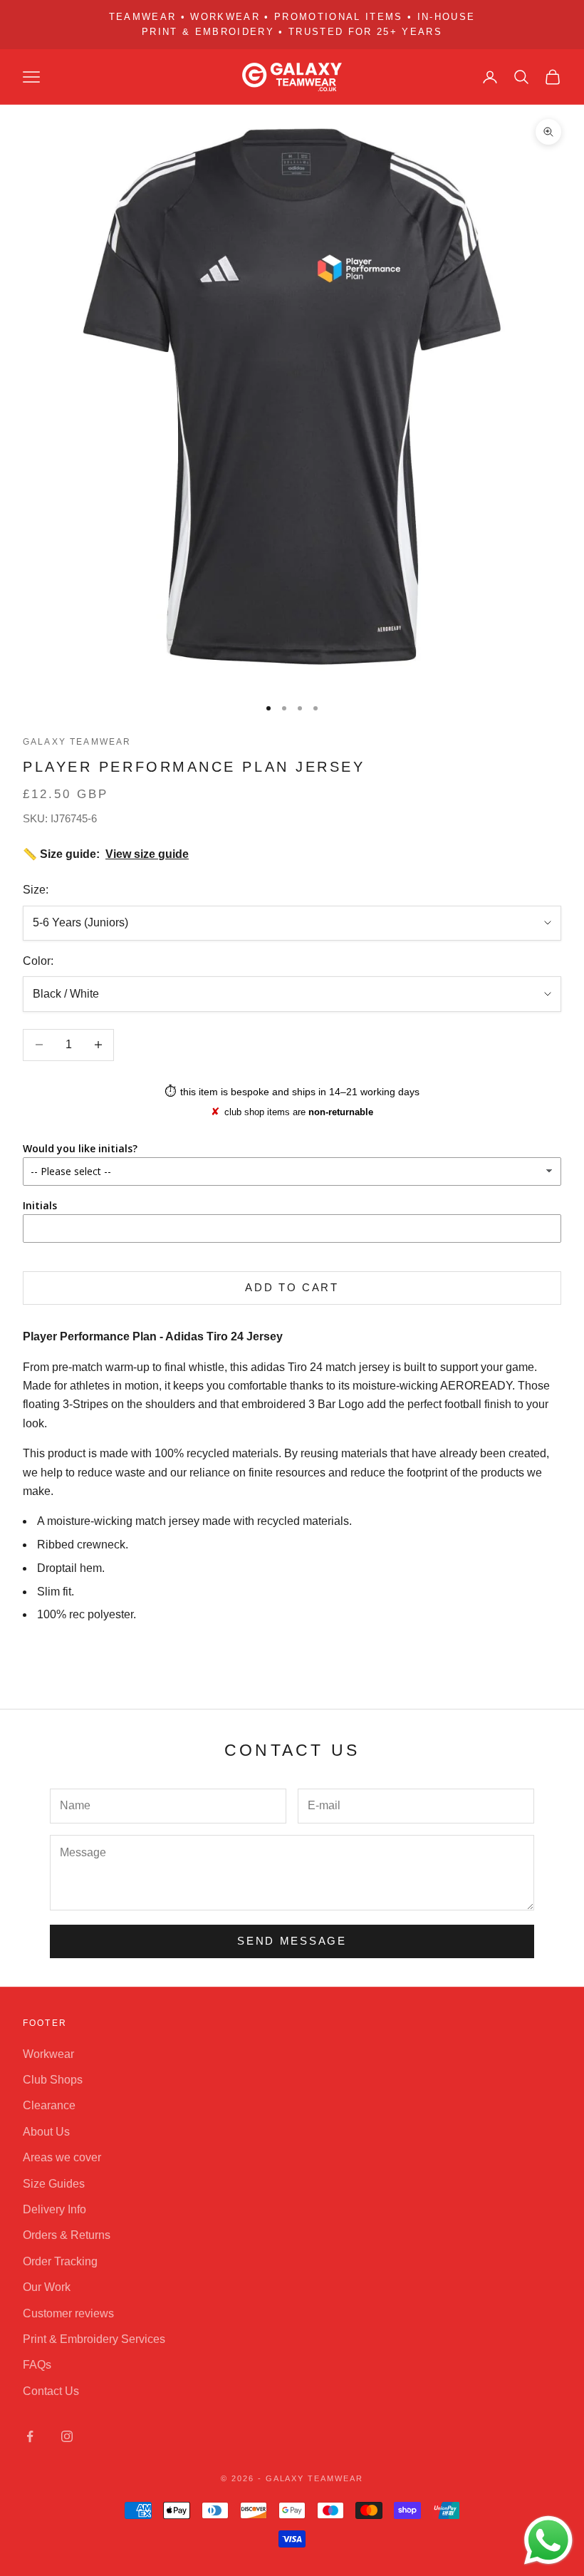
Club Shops (53, 2080)
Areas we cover (62, 2157)
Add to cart (292, 1287)
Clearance (49, 2105)
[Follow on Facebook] (30, 2436)
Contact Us (51, 2391)
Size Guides (54, 2184)
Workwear (48, 2054)
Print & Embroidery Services (94, 2339)
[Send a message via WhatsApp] (548, 2540)
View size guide (147, 854)
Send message (292, 1941)
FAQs (37, 2365)
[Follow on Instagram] (67, 2436)
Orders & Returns (67, 2235)
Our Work (47, 2287)
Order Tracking (60, 2261)
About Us (46, 2132)
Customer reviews (68, 2313)
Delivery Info (54, 2209)
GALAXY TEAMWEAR (77, 742)
